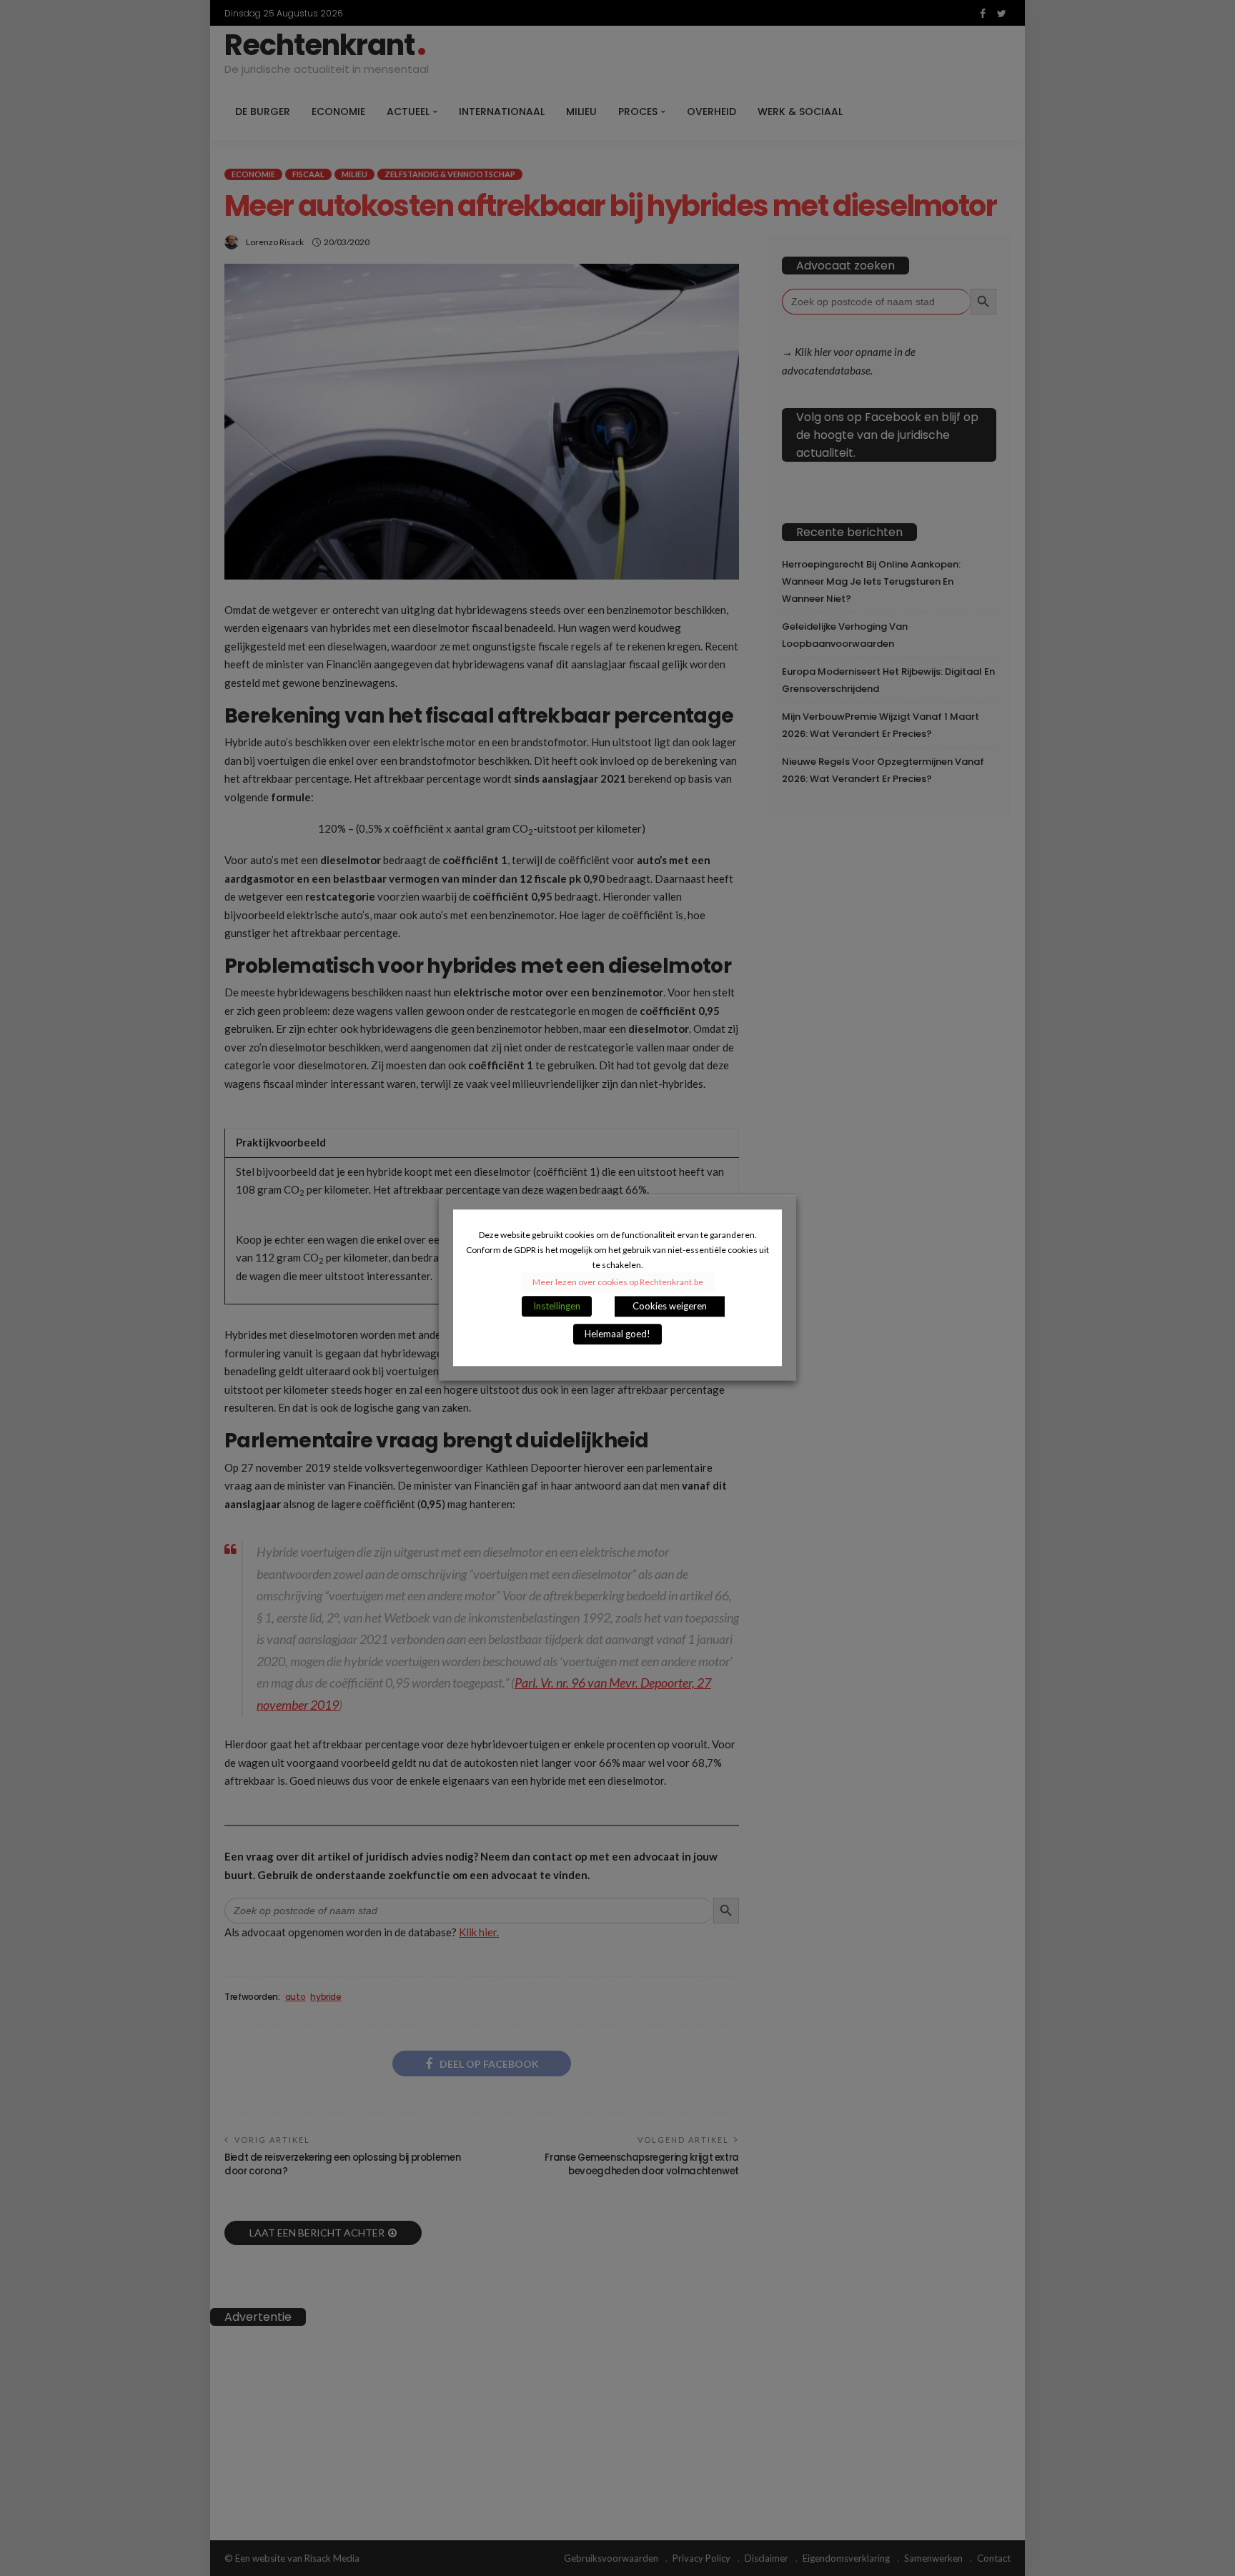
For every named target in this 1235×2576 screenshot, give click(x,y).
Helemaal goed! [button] (617, 1334)
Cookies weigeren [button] (670, 1307)
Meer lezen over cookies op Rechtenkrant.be (618, 1283)
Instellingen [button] (557, 1307)
